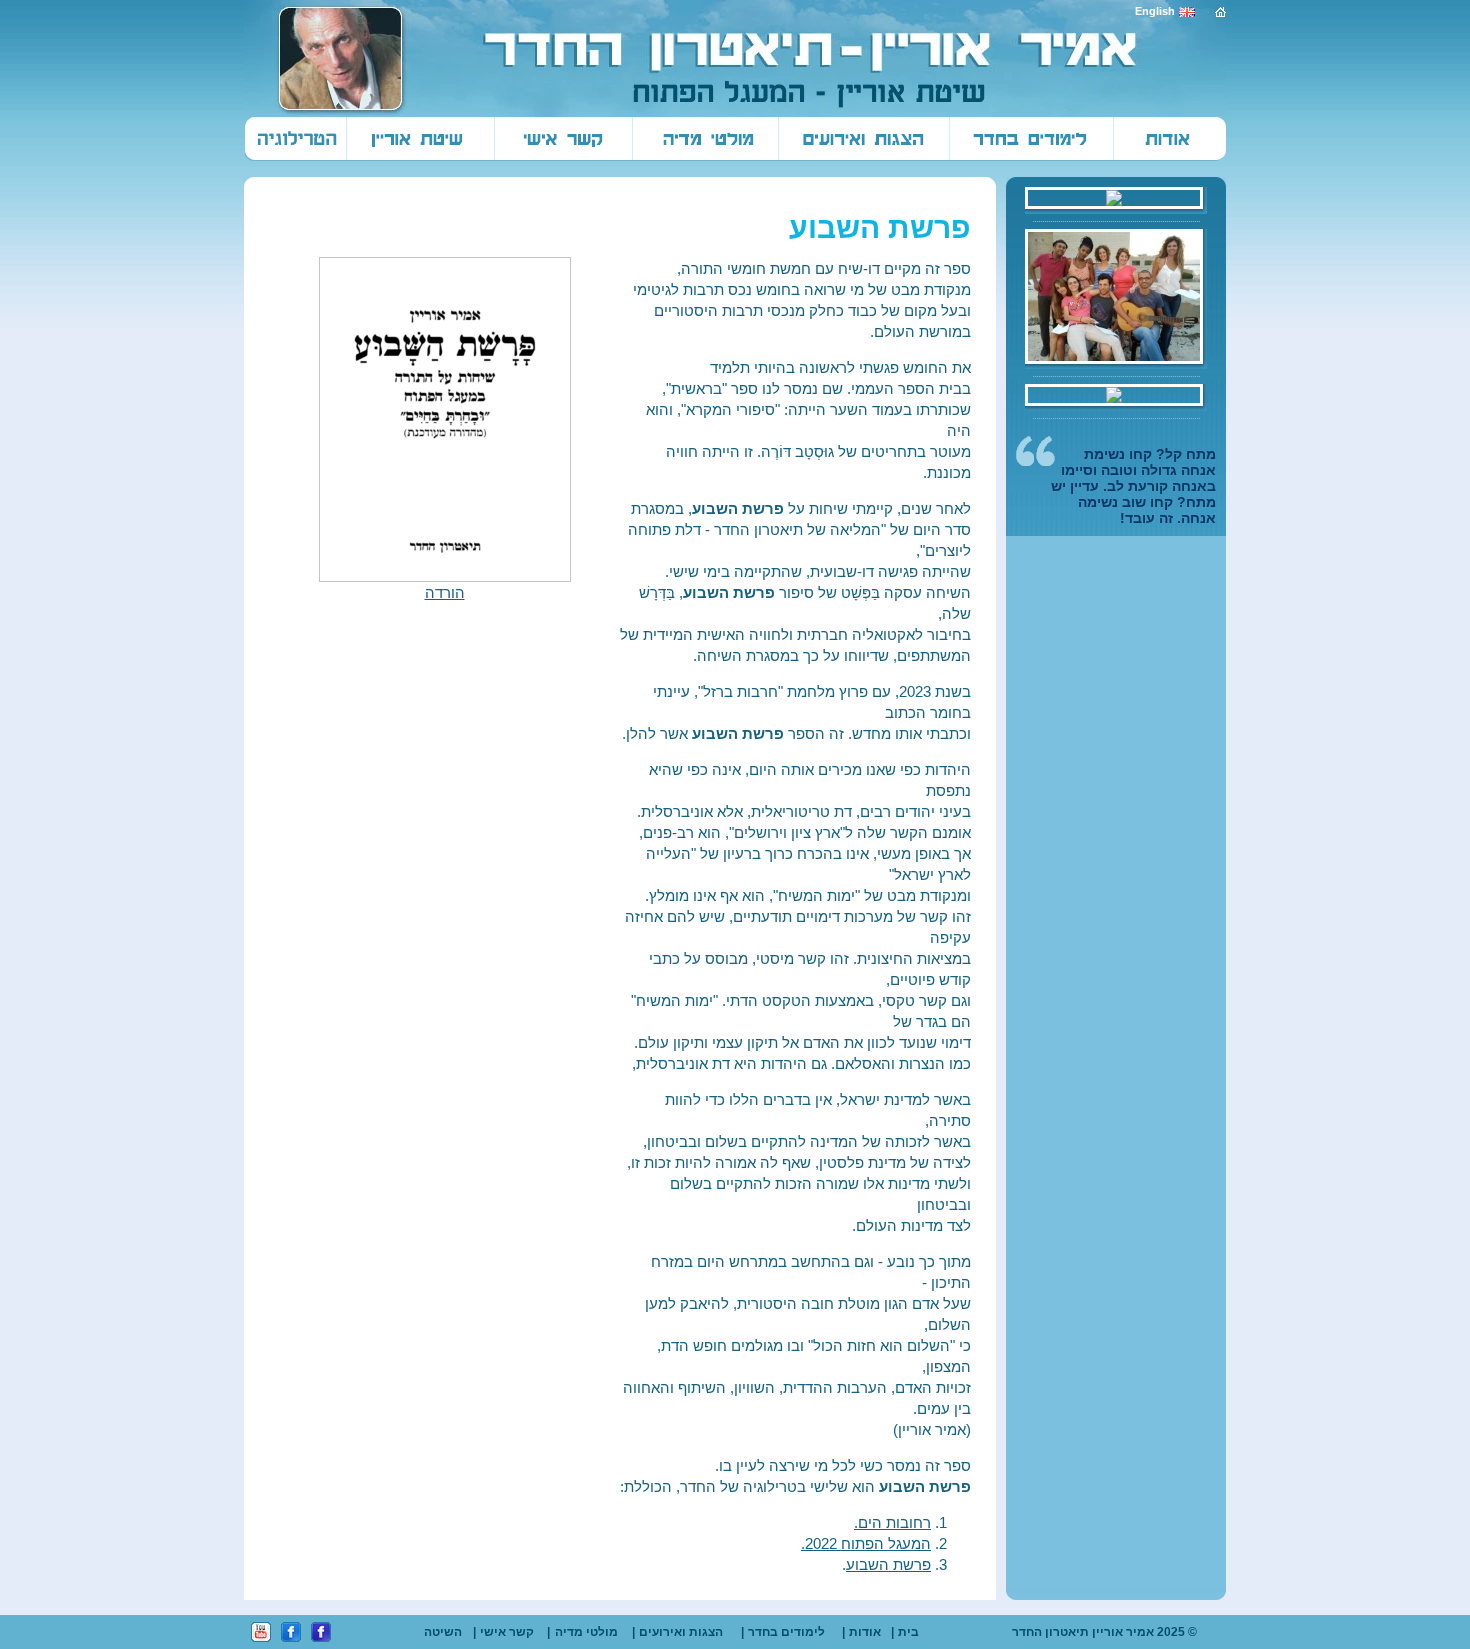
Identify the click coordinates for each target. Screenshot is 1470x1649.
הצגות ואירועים (681, 1632)
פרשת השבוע (888, 1564)
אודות (865, 1632)
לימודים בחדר (786, 1632)
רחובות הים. (892, 1522)
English (1155, 11)
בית (908, 1632)
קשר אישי (507, 1632)
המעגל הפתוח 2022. (866, 1543)
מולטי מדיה (586, 1632)
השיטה (443, 1632)
